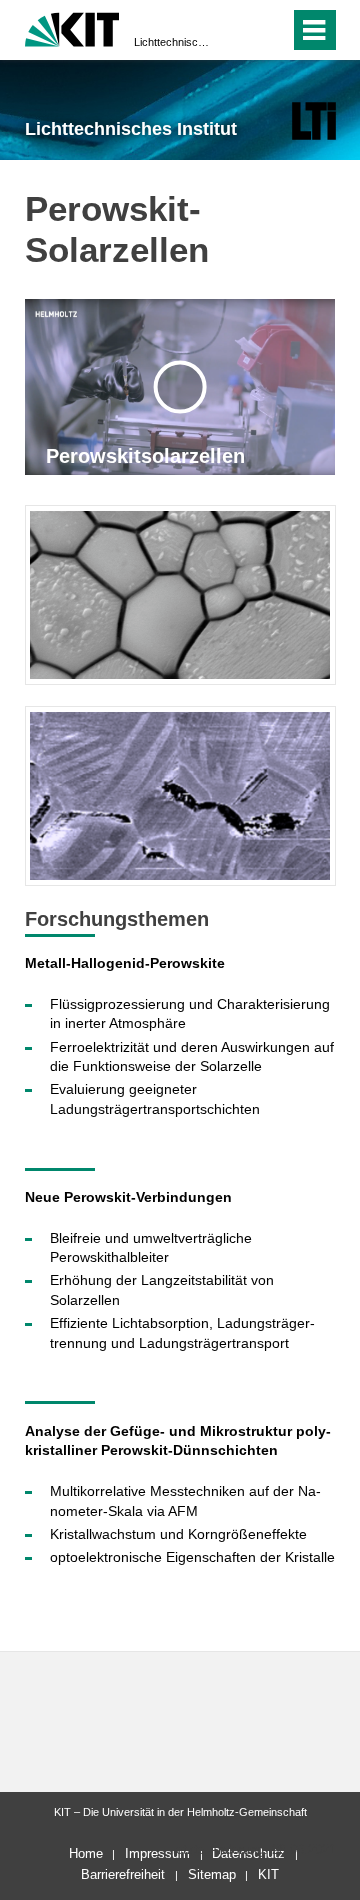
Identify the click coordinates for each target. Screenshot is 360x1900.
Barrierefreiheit (123, 1874)
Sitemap (212, 1874)
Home (86, 1853)
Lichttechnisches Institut (174, 42)
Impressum (157, 1853)
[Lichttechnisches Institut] (313, 120)
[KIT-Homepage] (72, 27)
